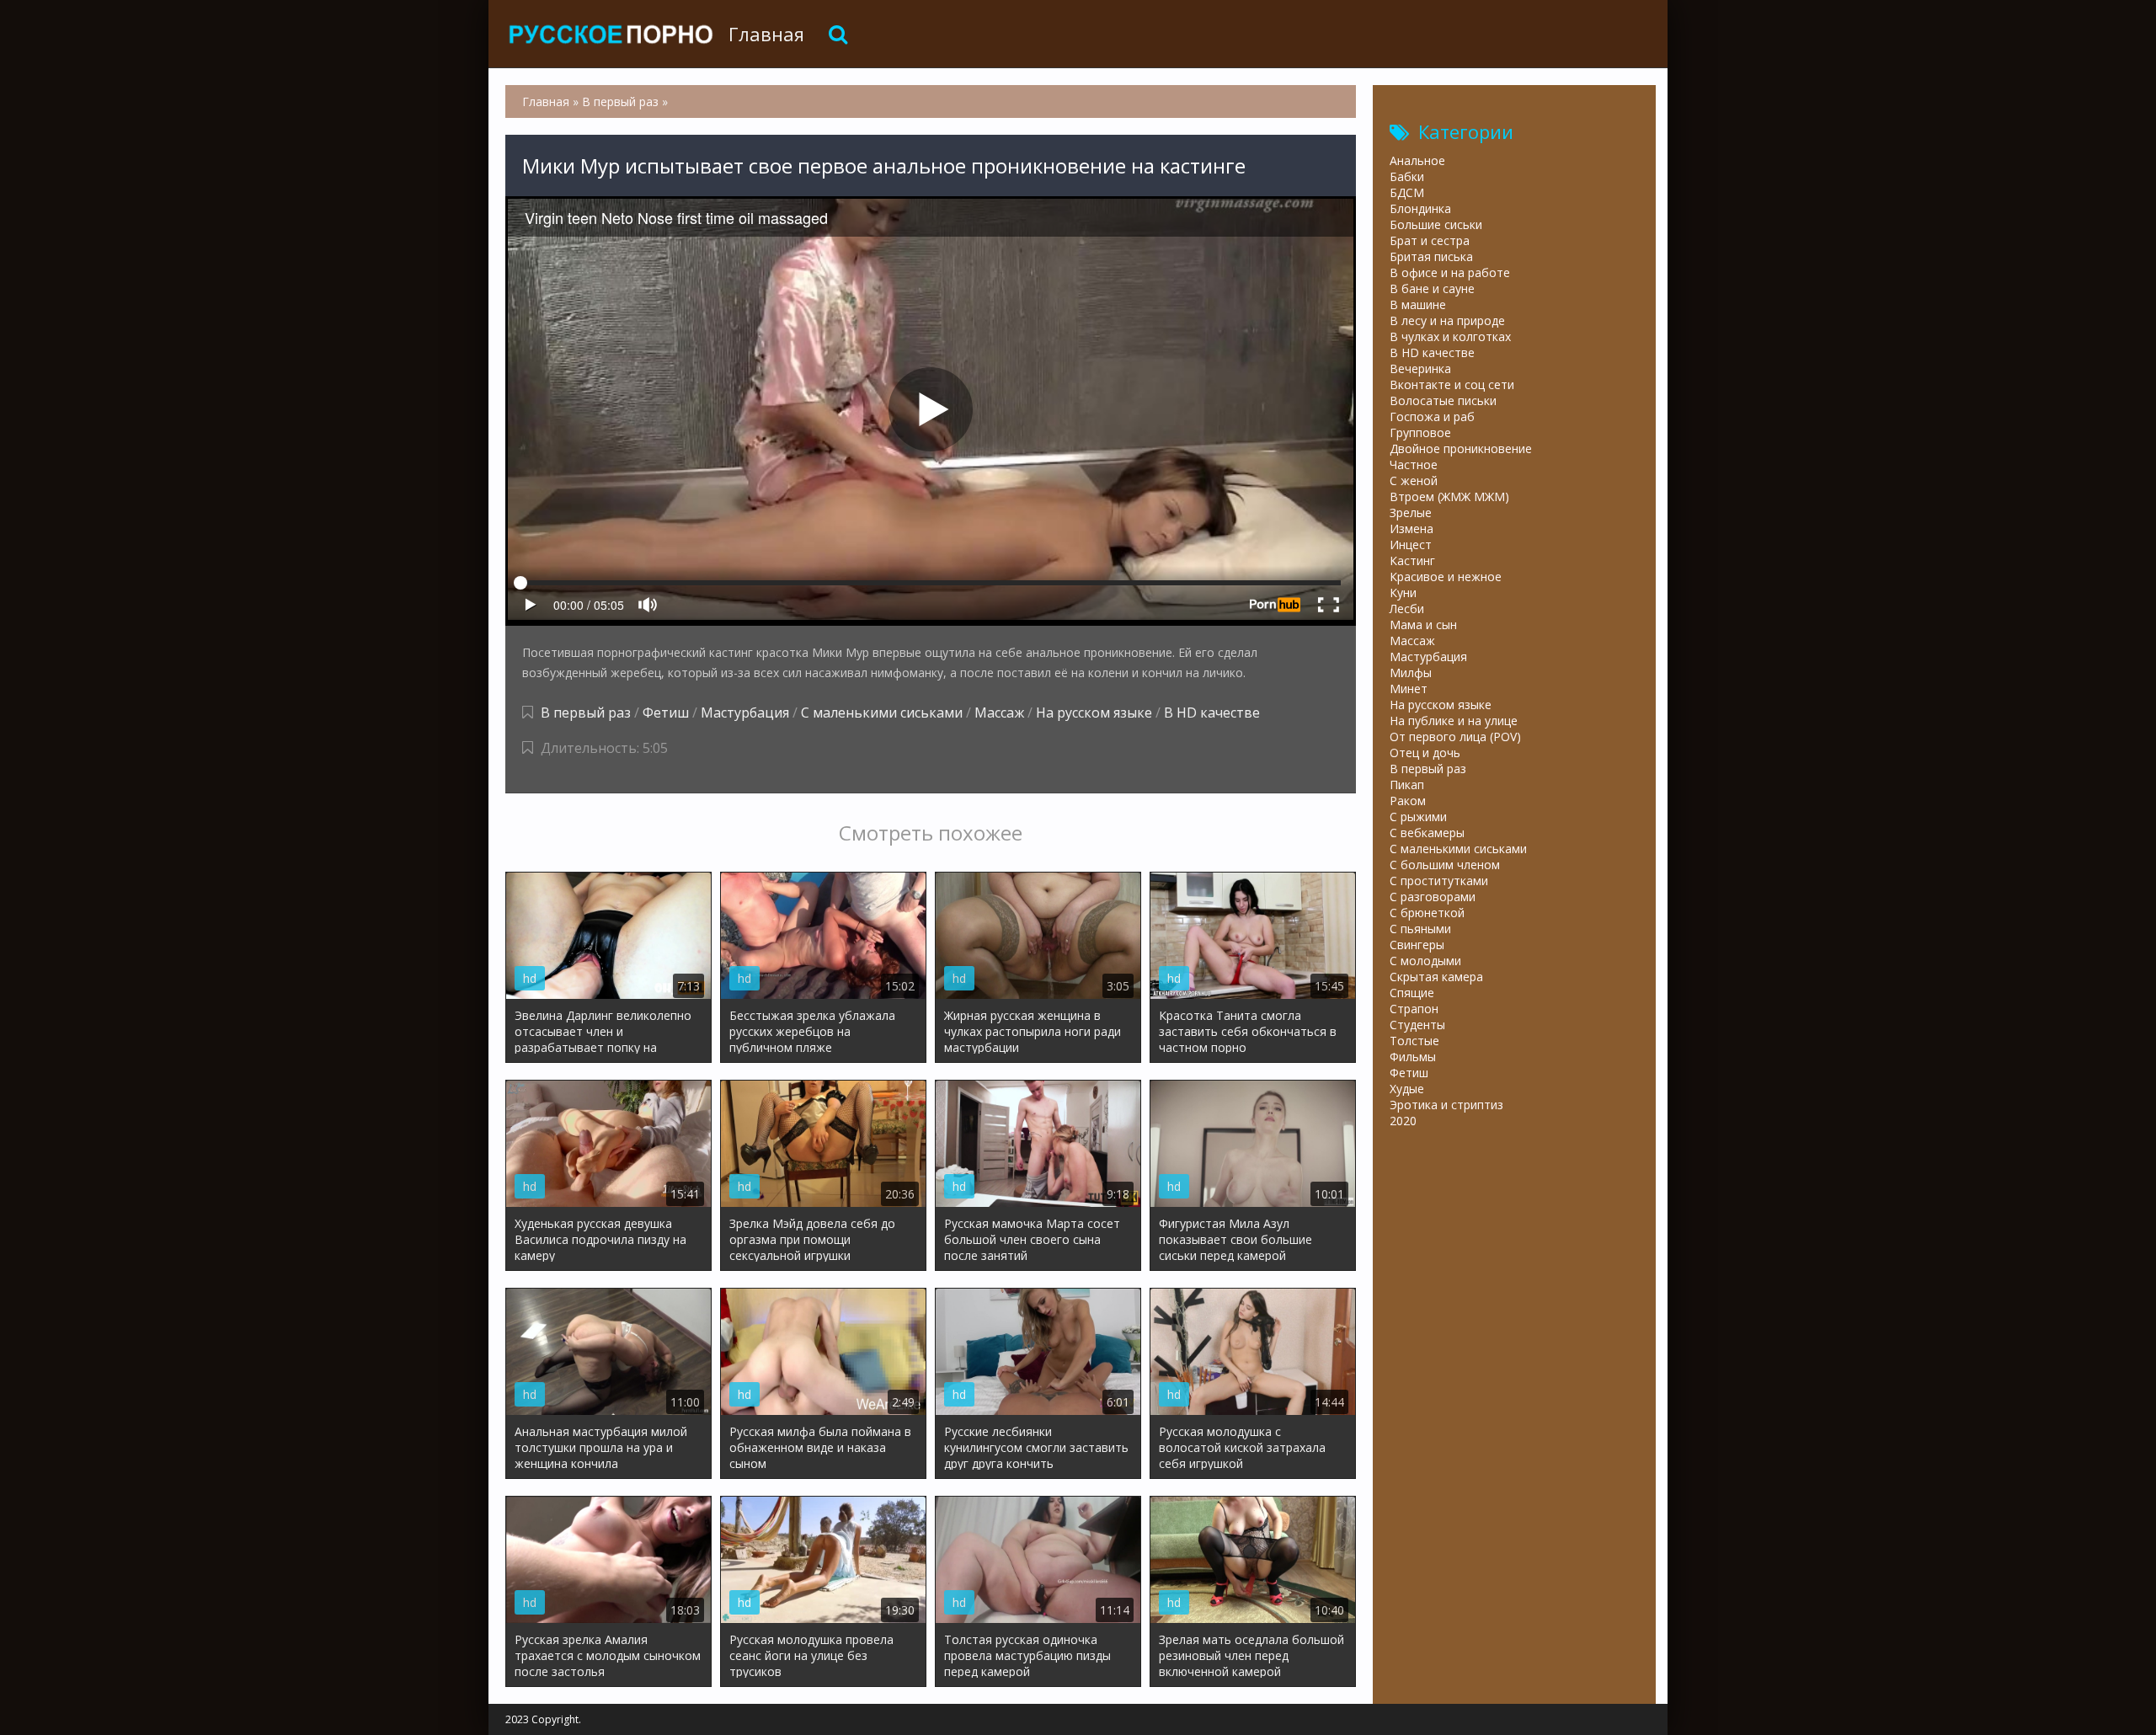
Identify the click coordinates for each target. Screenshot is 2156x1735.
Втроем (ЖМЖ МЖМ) (1449, 496)
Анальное (1417, 160)
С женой (1414, 480)
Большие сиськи (1436, 224)
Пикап (1407, 785)
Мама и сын (1423, 625)
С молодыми (1425, 961)
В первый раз (586, 713)
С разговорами (1433, 897)
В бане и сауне (1432, 288)
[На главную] (611, 34)
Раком (1408, 801)
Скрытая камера (1436, 977)
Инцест (1411, 545)
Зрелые (1411, 512)
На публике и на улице (1454, 721)
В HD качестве (1212, 713)
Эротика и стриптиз (1446, 1105)
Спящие (1412, 993)
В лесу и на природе (1447, 320)
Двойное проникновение (1461, 448)
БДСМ (1407, 192)
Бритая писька (1431, 256)
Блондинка (1420, 208)
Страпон (1414, 1009)
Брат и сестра (1430, 240)
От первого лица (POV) (1455, 737)
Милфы (1411, 673)
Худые (1407, 1089)
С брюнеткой (1427, 913)
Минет (1409, 689)
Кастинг (1412, 561)
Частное (1414, 464)
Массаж (999, 713)
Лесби (1407, 609)
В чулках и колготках (1450, 336)
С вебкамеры (1427, 833)
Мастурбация (745, 713)
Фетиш (666, 713)
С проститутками (1439, 881)
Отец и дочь (1425, 753)
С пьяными (1420, 929)
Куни (1403, 593)
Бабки (1407, 176)
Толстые (1414, 1041)
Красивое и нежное (1446, 577)
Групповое (1420, 432)
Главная (766, 34)
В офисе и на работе (1450, 272)
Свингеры (1417, 945)
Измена (1412, 529)
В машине (1418, 304)
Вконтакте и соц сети (1452, 384)
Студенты (1417, 1025)
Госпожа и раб (1432, 416)
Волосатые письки (1443, 400)
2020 (1403, 1121)
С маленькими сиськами (882, 713)
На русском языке (1094, 713)
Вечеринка (1420, 368)
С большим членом (1445, 865)
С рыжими (1418, 817)
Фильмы (1413, 1057)
